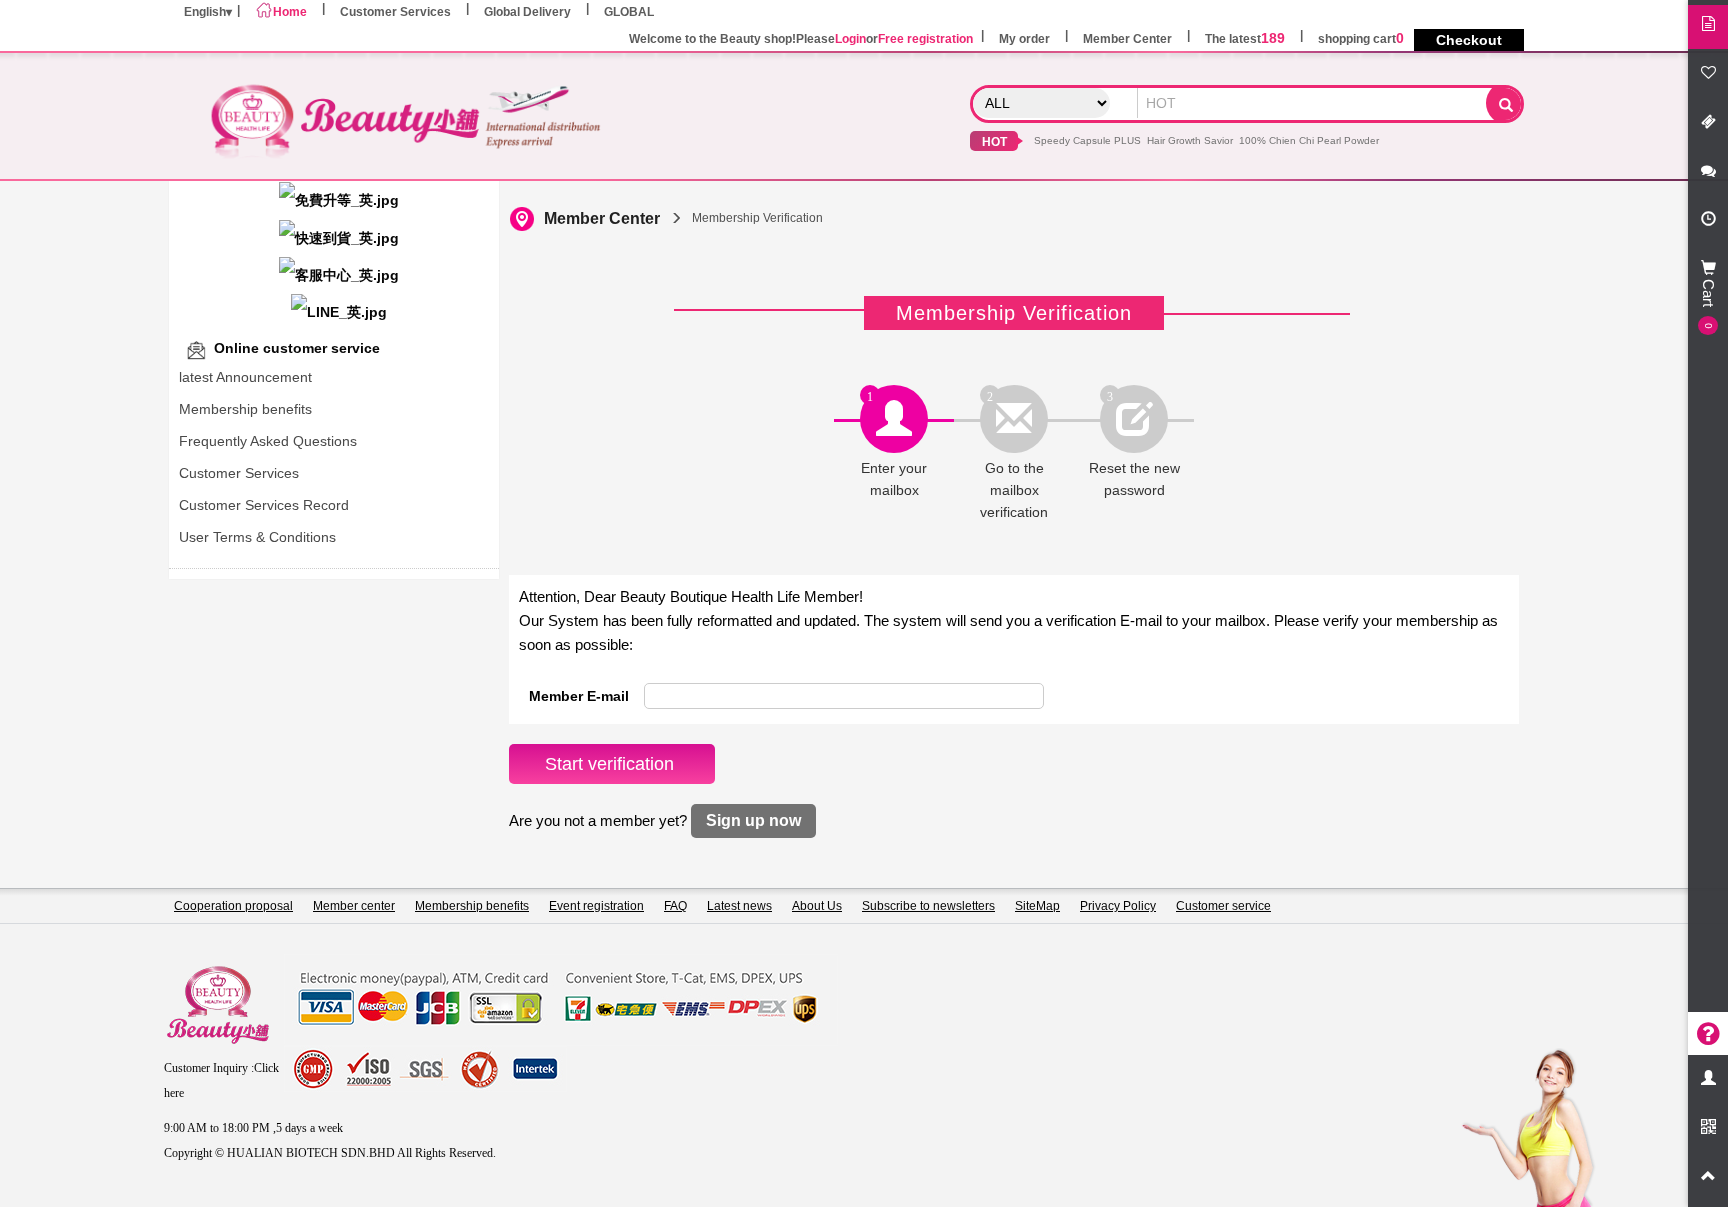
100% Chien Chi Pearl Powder (1309, 140)
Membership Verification (757, 218)
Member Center (1127, 39)
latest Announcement (245, 377)
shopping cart (1361, 39)
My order (1024, 39)
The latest (1245, 39)
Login (850, 39)
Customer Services (395, 12)
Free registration (925, 39)
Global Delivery (527, 12)
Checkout (1469, 40)
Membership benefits (245, 409)
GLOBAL (629, 12)
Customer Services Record (264, 505)
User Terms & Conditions (257, 537)
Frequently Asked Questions (268, 441)
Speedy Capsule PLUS (1087, 140)
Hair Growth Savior (1190, 140)
